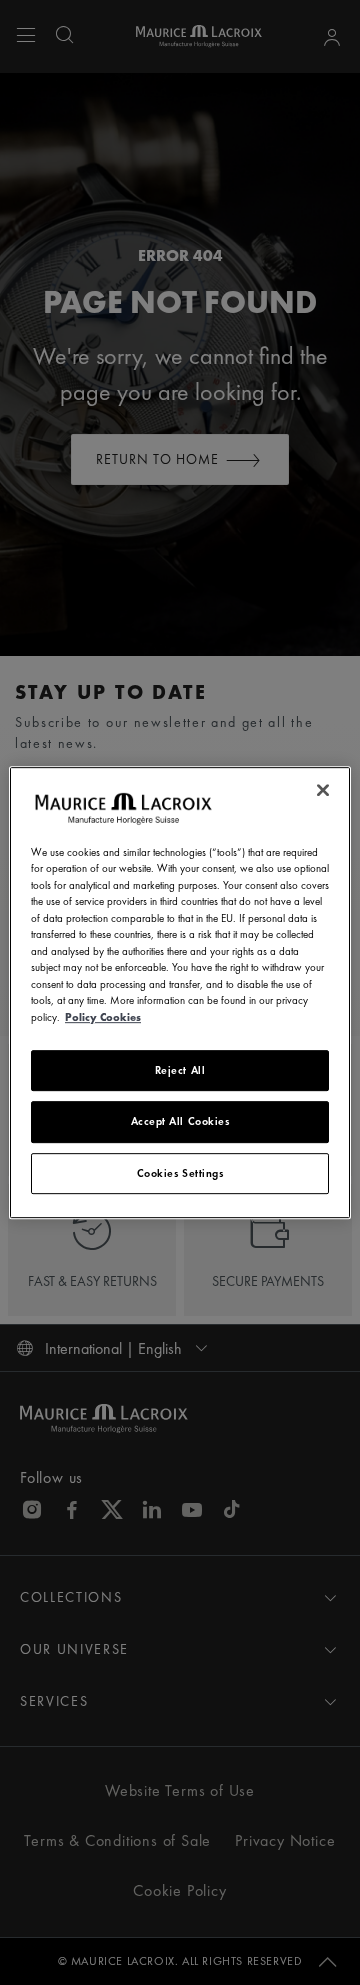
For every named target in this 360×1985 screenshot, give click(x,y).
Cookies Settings (180, 1173)
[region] (180, 993)
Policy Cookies (103, 1017)
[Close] (323, 790)
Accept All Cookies (180, 1122)
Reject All (180, 1070)
